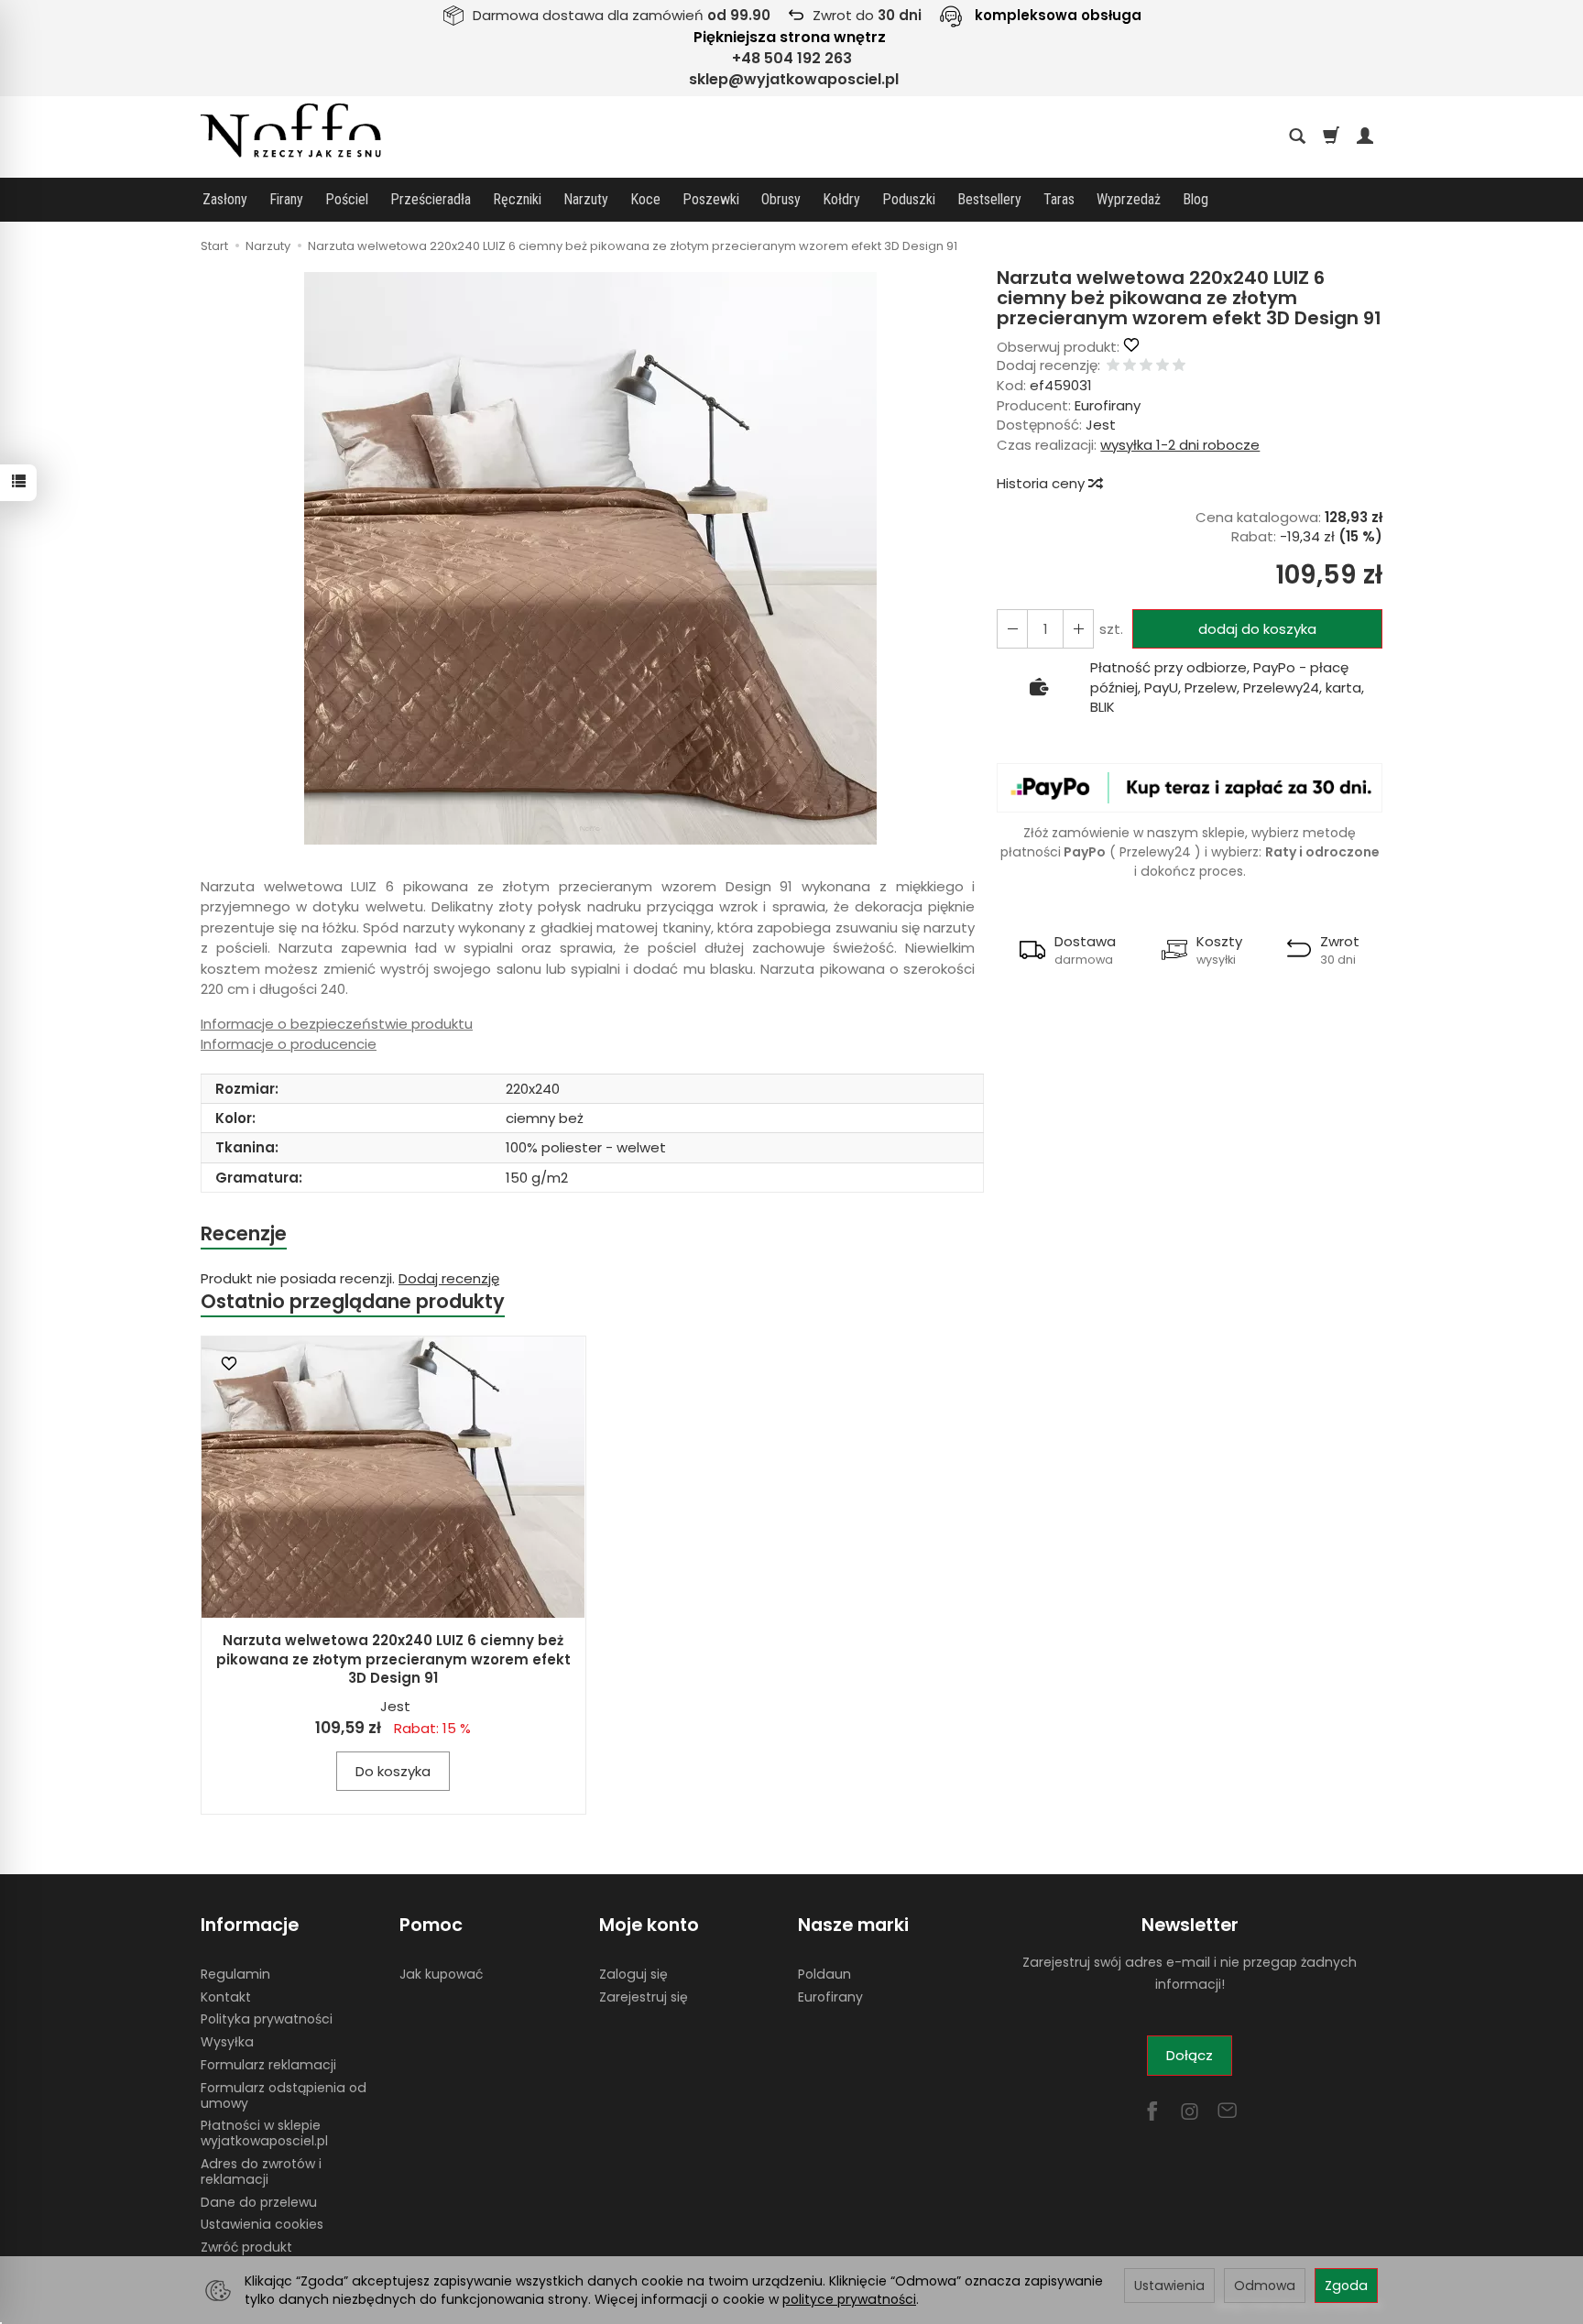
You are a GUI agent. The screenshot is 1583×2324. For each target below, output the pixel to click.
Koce (645, 199)
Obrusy (781, 199)
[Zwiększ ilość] (1012, 629)
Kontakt (226, 1997)
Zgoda (1346, 2286)
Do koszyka (393, 1771)
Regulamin (235, 1974)
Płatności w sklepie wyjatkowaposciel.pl (264, 2133)
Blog (1195, 199)
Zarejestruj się (644, 1997)
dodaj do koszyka (1257, 629)
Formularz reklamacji (268, 2065)
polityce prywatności (849, 2299)
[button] (590, 558)
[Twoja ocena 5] (1179, 366)
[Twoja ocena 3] (1146, 366)
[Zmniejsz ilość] (1078, 629)
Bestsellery (989, 199)
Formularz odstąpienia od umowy (284, 2095)
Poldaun (824, 1974)
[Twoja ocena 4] (1163, 366)
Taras (1059, 199)
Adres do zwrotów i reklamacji (261, 2171)
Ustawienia (1169, 2286)
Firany (286, 199)
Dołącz (1190, 2055)
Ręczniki (517, 199)
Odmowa (1265, 2286)
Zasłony (225, 199)
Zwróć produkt (246, 2247)
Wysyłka (227, 2042)
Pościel (347, 199)
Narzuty (586, 199)
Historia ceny (1043, 483)
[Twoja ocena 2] (1130, 366)
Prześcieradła (431, 199)
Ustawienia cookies (262, 2224)
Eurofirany (1108, 405)
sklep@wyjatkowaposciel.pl (794, 79)
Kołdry (841, 199)
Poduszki (909, 199)
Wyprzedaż (1129, 199)
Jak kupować (441, 1974)
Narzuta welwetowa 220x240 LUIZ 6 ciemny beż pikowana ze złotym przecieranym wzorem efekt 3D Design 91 (393, 1659)
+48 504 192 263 (792, 58)
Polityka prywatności (267, 2019)
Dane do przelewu (259, 2202)
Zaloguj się (633, 1974)
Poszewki (711, 199)
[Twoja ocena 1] (1113, 366)
